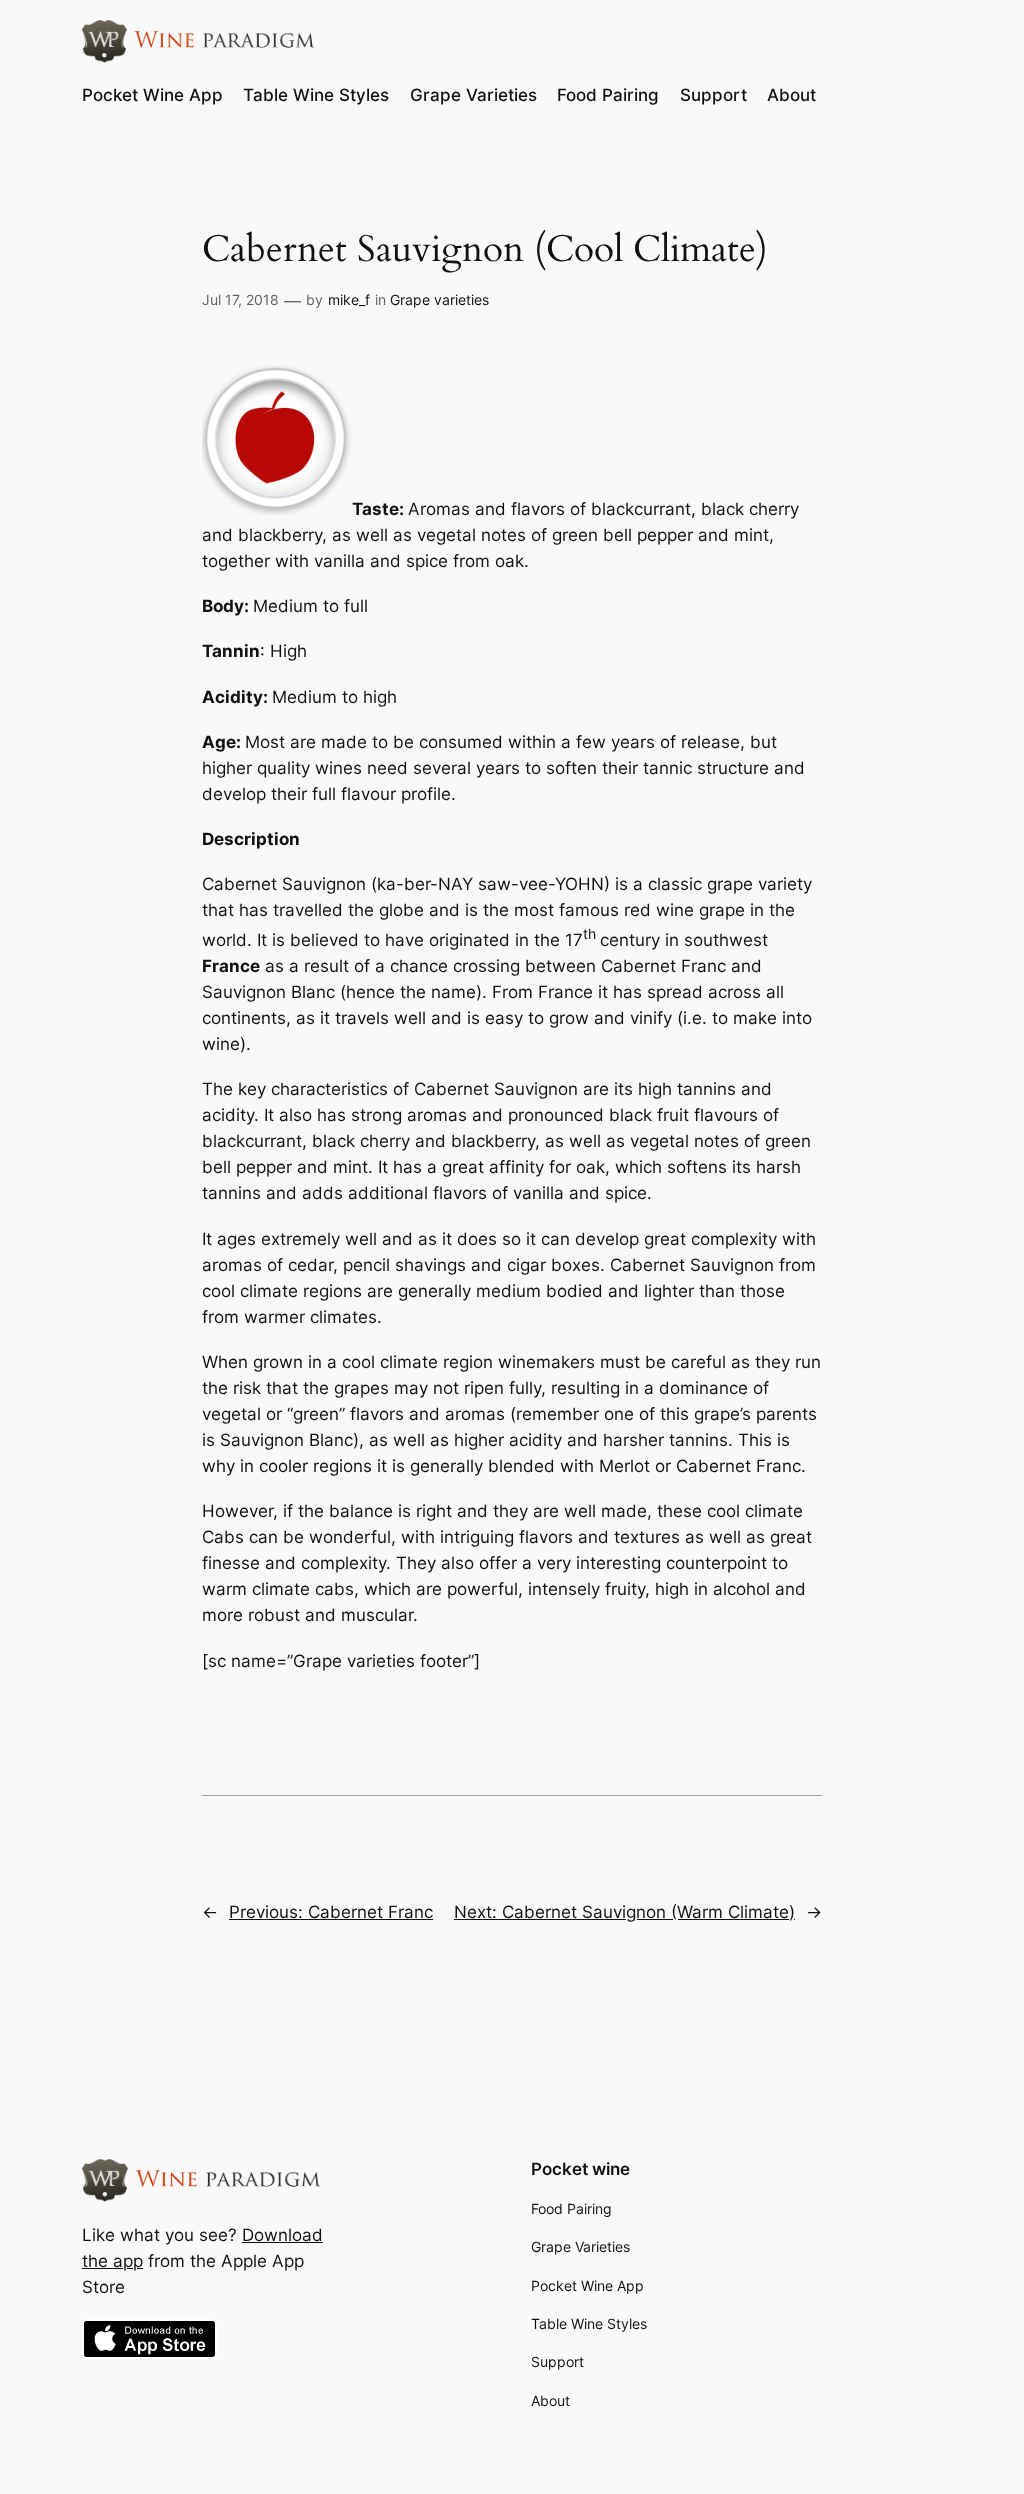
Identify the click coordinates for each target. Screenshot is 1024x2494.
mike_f (349, 299)
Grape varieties (439, 299)
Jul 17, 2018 (240, 299)
